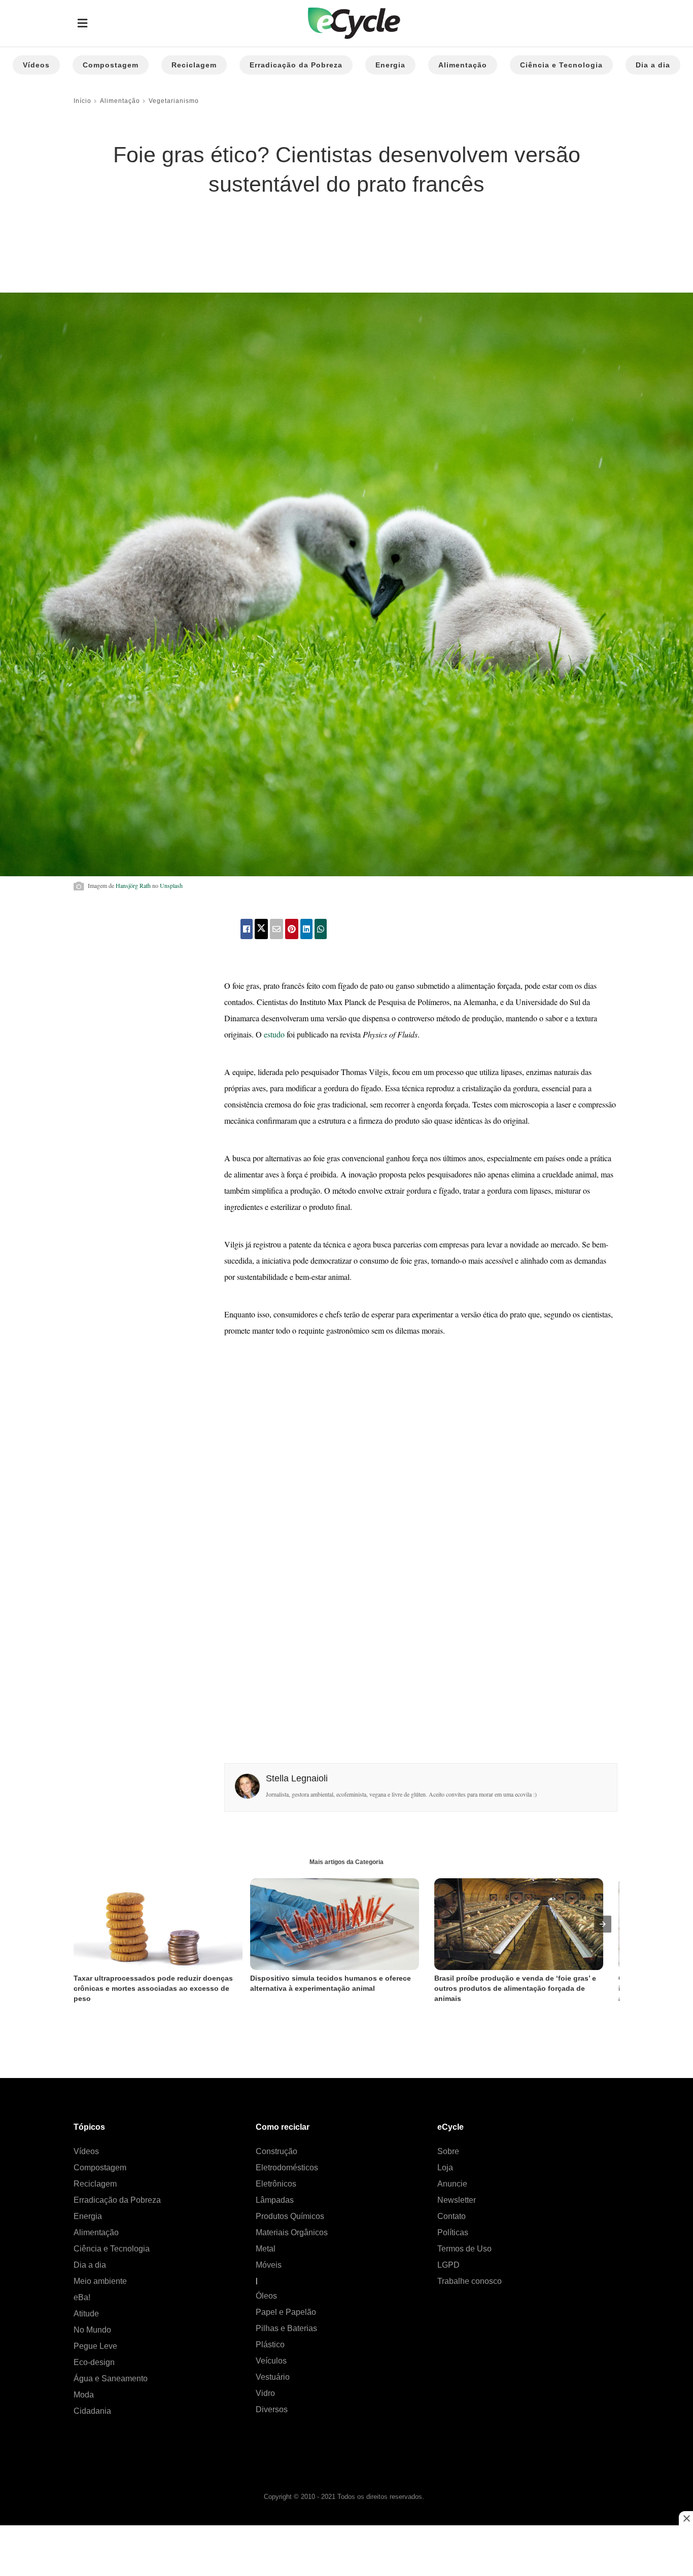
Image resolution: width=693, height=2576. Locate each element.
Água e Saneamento (111, 2378)
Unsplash (171, 885)
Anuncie (452, 2184)
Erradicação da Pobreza (296, 65)
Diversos (272, 2409)
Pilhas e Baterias (286, 2328)
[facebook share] (247, 929)
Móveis (269, 2265)
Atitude (86, 2314)
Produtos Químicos (290, 2216)
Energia (390, 65)
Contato (452, 2216)
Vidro (265, 2393)
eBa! (82, 2297)
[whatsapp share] (321, 929)
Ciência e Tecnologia (561, 65)
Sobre (448, 2151)
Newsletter (457, 2200)
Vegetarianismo (174, 101)
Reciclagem (194, 65)
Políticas (453, 2232)
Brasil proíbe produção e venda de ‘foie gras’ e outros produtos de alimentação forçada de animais (516, 1988)
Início (82, 101)
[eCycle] (354, 24)
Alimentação (463, 65)
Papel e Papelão (286, 2312)
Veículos (271, 2361)
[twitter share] (261, 929)
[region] (155, 236)
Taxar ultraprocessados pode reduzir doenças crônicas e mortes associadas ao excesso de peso (154, 1988)
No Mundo (92, 2330)
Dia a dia (653, 65)
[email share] (276, 929)
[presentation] (603, 1924)
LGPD (448, 2265)
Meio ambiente (100, 2281)
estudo (274, 1034)
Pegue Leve (95, 2346)
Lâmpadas (275, 2200)
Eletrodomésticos (287, 2168)
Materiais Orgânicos (292, 2232)
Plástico (270, 2345)
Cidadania (92, 2411)
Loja (445, 2168)
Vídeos (36, 65)
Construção (276, 2151)
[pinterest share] (292, 929)
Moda (84, 2395)
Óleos (266, 2296)
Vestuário (273, 2377)
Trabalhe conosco (470, 2281)
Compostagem (111, 65)
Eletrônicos (276, 2184)
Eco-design (94, 2362)
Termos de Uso (464, 2249)
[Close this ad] (686, 2518)
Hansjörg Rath (133, 885)
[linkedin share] (306, 929)
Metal (266, 2249)
